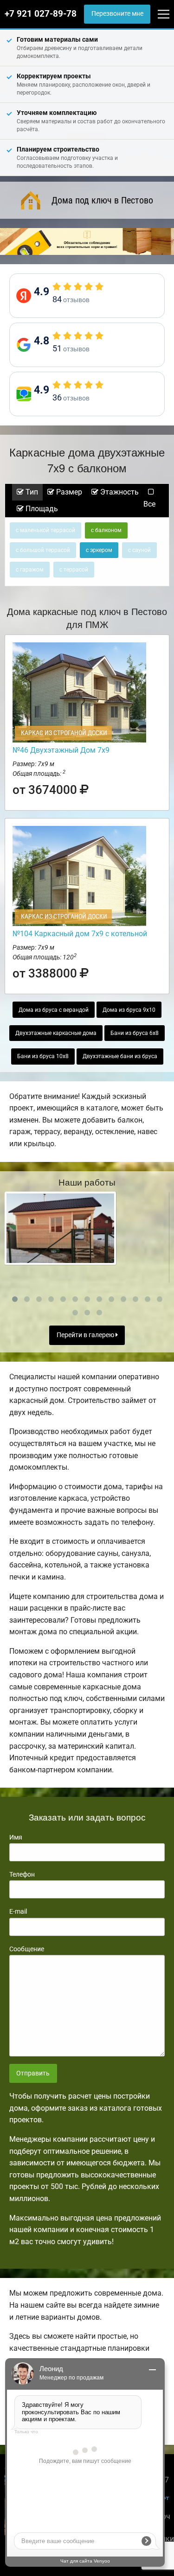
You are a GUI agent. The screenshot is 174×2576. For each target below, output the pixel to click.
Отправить (33, 2073)
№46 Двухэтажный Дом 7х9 (61, 750)
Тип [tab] (31, 492)
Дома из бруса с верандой (54, 1010)
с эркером (99, 550)
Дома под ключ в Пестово (102, 200)
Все (149, 504)
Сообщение (27, 1949)
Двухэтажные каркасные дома (56, 1033)
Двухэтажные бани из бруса (120, 1056)
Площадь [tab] (41, 509)
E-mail (18, 1911)
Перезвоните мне (117, 14)
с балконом (106, 530)
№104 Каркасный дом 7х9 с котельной (80, 934)
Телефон (22, 1874)
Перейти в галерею (86, 1335)
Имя (16, 1837)
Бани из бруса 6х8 (135, 1033)
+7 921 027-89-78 (41, 14)
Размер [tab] (68, 492)
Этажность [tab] (119, 492)
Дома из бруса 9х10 (129, 1010)
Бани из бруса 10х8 (43, 1056)
